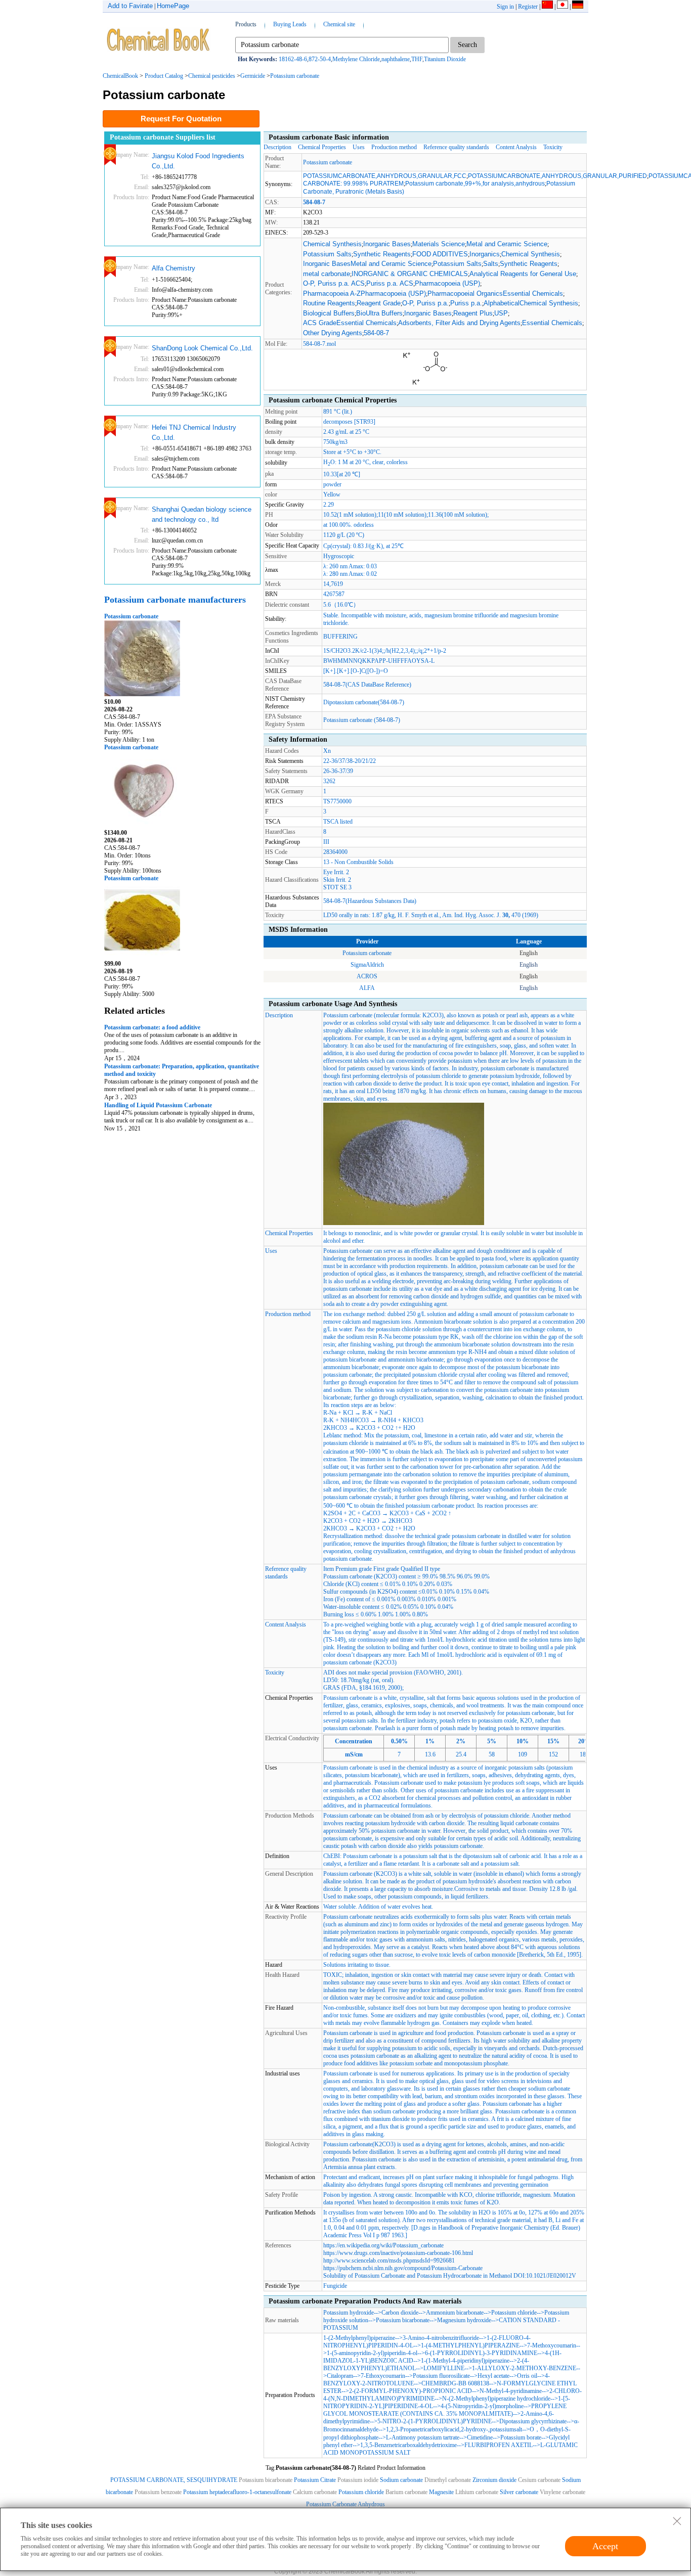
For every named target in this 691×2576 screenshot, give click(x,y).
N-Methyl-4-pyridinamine (511, 2391)
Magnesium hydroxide (464, 2320)
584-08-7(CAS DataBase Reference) (367, 685)
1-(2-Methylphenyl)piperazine (359, 2338)
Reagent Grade (379, 303)
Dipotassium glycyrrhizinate (533, 2421)
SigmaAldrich (367, 965)
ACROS (367, 976)
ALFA (367, 988)
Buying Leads (290, 24)
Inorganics (485, 254)
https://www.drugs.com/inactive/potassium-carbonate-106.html (398, 2253)
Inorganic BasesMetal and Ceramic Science (367, 264)
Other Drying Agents (333, 333)
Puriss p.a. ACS (390, 283)
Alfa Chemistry (174, 268)
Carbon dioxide (400, 2313)
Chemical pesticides (212, 76)
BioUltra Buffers (379, 313)
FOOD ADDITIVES (440, 254)
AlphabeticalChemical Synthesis (531, 303)
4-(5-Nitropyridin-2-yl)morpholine (482, 2406)
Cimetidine (480, 2437)
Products (246, 24)
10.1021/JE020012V (551, 2276)
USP (501, 313)
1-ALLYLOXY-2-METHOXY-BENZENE (524, 2368)
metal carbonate (327, 274)
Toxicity (553, 147)
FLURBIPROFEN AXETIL (499, 2445)
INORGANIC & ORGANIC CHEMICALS (410, 274)
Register (528, 7)
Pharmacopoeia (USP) (447, 283)
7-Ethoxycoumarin (383, 2376)
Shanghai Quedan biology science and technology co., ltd (202, 514)
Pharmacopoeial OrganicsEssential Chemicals (495, 293)
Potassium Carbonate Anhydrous (345, 2504)
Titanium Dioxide (445, 59)
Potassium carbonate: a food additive (152, 1027)
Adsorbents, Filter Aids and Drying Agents (459, 323)
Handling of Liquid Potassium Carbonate (158, 1105)
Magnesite (441, 2492)
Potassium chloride (514, 2313)
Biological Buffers (329, 313)
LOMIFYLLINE (444, 2368)
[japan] (563, 7)
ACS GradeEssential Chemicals (350, 323)
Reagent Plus (473, 313)
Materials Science (439, 244)
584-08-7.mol (319, 344)
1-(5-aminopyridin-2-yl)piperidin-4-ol (372, 2353)
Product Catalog (164, 76)
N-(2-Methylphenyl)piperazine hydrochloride (496, 2399)
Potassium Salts (327, 254)
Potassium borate (521, 2437)
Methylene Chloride (356, 59)
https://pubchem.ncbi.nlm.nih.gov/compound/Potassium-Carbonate (403, 2268)
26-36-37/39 (338, 771)
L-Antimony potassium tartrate (423, 2437)
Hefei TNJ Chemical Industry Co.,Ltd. (194, 433)
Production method (394, 147)
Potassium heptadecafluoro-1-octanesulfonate (237, 2492)
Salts (491, 264)
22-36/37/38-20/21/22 (350, 761)
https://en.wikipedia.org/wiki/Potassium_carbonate (383, 2245)
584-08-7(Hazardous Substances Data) (370, 901)
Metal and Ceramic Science (507, 244)
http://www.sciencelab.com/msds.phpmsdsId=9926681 (389, 2261)
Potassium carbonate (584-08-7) (362, 720)
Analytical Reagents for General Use (523, 274)
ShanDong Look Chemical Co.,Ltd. (202, 348)
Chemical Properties (322, 147)
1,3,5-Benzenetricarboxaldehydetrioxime (408, 2445)
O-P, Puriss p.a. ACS (334, 283)
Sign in (505, 7)
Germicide (253, 76)
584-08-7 (376, 333)
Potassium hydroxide (349, 2313)
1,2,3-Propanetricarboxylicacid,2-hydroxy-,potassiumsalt (454, 2429)
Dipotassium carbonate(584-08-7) (364, 702)
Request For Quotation (181, 119)
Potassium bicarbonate (403, 2320)
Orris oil (527, 2376)
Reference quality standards (456, 147)
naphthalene (396, 59)
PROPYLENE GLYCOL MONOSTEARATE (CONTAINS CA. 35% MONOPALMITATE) (445, 2410)
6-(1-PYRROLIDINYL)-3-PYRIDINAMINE (481, 2353)
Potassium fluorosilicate (441, 2376)
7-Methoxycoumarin (552, 2345)
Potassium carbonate (295, 76)
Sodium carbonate (401, 2480)
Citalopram (340, 2376)
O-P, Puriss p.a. (425, 303)
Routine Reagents (329, 303)
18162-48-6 (293, 59)
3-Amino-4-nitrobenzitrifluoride (441, 2338)
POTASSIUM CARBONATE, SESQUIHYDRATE (174, 2480)
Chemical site (339, 24)
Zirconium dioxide (495, 2480)
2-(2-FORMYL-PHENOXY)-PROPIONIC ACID (411, 2391)
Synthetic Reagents (382, 254)
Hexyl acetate (493, 2376)
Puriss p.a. (466, 303)
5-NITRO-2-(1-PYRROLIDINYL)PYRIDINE (435, 2421)
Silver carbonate (519, 2492)
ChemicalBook (120, 76)
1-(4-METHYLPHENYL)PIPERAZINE (470, 2345)
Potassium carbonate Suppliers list (163, 137)
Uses (359, 147)
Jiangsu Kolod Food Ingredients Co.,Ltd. (198, 161)
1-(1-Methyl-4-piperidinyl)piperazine (465, 2361)
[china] (547, 7)
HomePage (173, 6)
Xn (327, 751)
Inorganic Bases (387, 244)
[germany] (578, 7)
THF (417, 59)
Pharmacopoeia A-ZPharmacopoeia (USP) (364, 293)
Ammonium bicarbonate (455, 2313)
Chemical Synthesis (332, 244)
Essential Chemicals (552, 323)
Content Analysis (516, 147)
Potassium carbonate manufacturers (175, 600)
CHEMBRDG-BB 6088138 (455, 2383)
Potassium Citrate (315, 2480)
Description (277, 147)
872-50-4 (320, 59)
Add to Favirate (130, 6)
